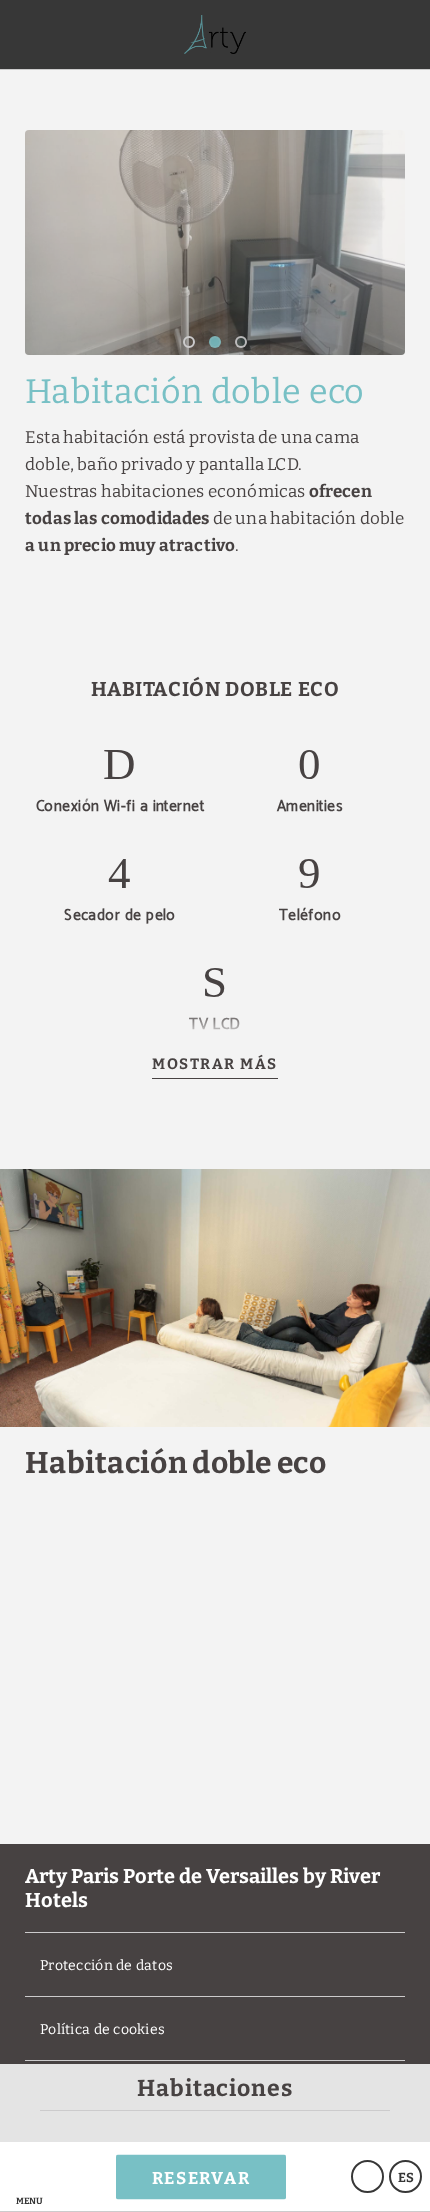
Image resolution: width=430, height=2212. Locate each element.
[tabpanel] (215, 242)
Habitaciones (215, 2088)
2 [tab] (215, 342)
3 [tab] (241, 342)
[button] (29, 2176)
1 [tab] (189, 342)
